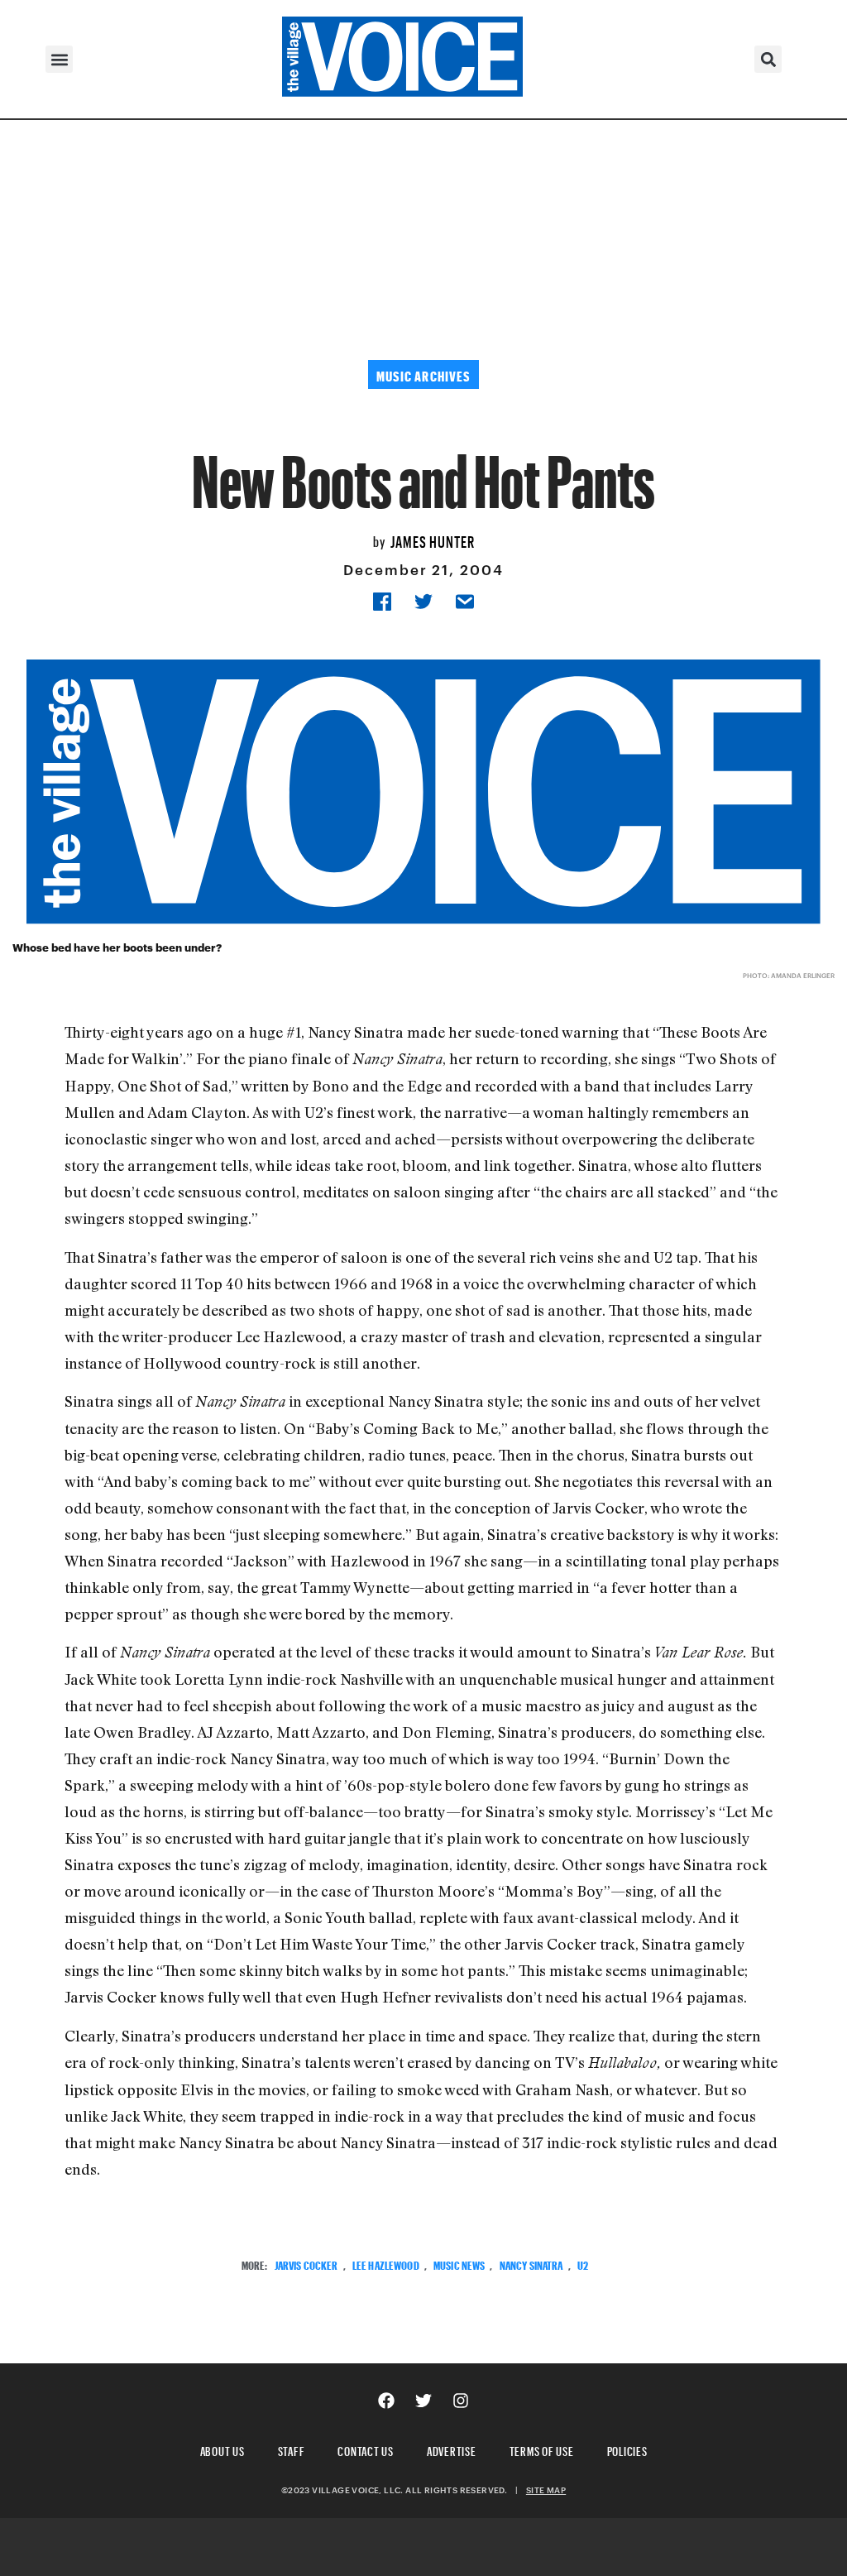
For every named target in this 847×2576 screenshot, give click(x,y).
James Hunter (433, 540)
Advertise (452, 2449)
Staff (292, 2449)
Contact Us (366, 2449)
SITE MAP (546, 2490)
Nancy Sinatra (531, 2264)
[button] (59, 59)
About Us (223, 2449)
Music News (459, 2264)
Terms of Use (542, 2449)
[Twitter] (423, 2401)
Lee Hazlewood (386, 2264)
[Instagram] (461, 2401)
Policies (627, 2449)
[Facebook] (386, 2401)
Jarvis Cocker (306, 2264)
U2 (583, 2264)
